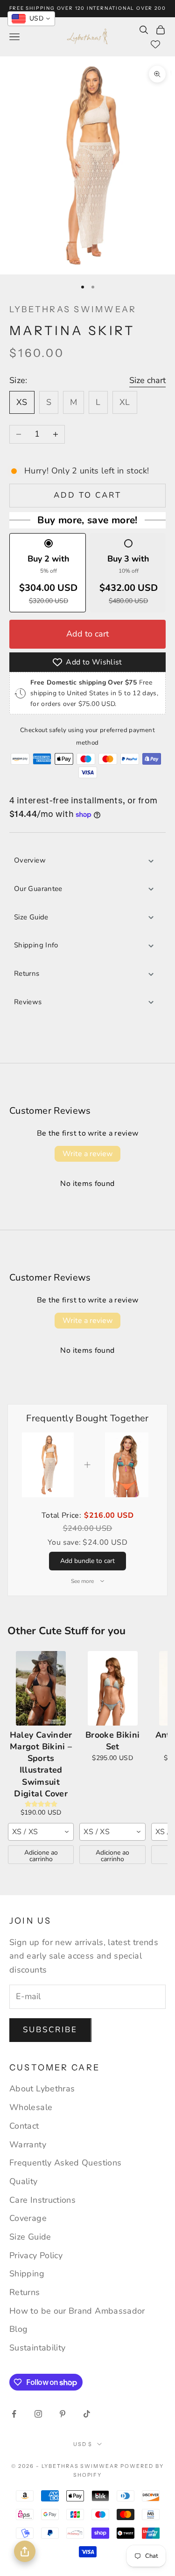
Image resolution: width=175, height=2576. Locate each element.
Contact (24, 2126)
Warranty (28, 2144)
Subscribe (50, 2030)
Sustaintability (37, 2348)
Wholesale (31, 2107)
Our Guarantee (38, 889)
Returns (27, 973)
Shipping (27, 2274)
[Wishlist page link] (155, 44)
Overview (30, 860)
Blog (18, 2329)
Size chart (147, 380)
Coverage (28, 2218)
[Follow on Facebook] (14, 2414)
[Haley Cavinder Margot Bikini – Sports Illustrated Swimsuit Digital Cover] (41, 1688)
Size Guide (31, 917)
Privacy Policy (36, 2255)
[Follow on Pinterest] (63, 2414)
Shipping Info (36, 945)
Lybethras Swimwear (73, 309)
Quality (24, 2181)
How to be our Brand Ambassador (77, 2311)
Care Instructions (42, 2200)
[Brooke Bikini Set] (112, 1688)
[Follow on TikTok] (87, 2414)
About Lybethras (42, 2089)
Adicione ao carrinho (41, 1856)
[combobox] (41, 1832)
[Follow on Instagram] (38, 2414)
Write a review (87, 1154)
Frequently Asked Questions (65, 2163)
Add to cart (88, 495)
